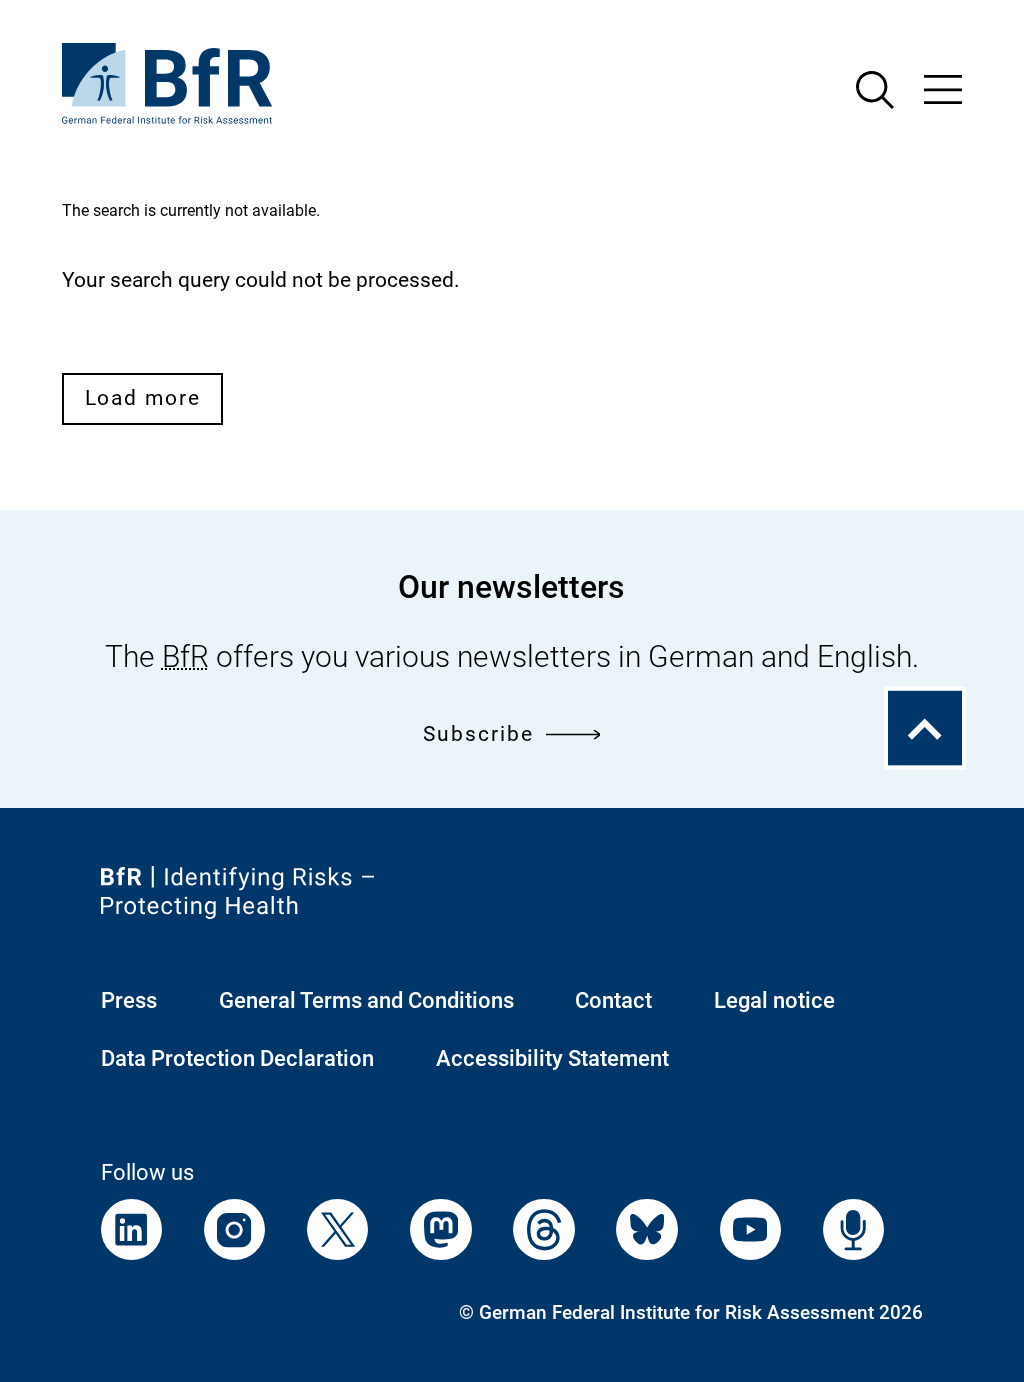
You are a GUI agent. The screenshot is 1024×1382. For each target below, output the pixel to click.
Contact (613, 1000)
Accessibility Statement (552, 1058)
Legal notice (774, 1000)
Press (129, 1000)
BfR (185, 656)
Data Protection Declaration (237, 1058)
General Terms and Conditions (366, 1000)
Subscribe (478, 734)
